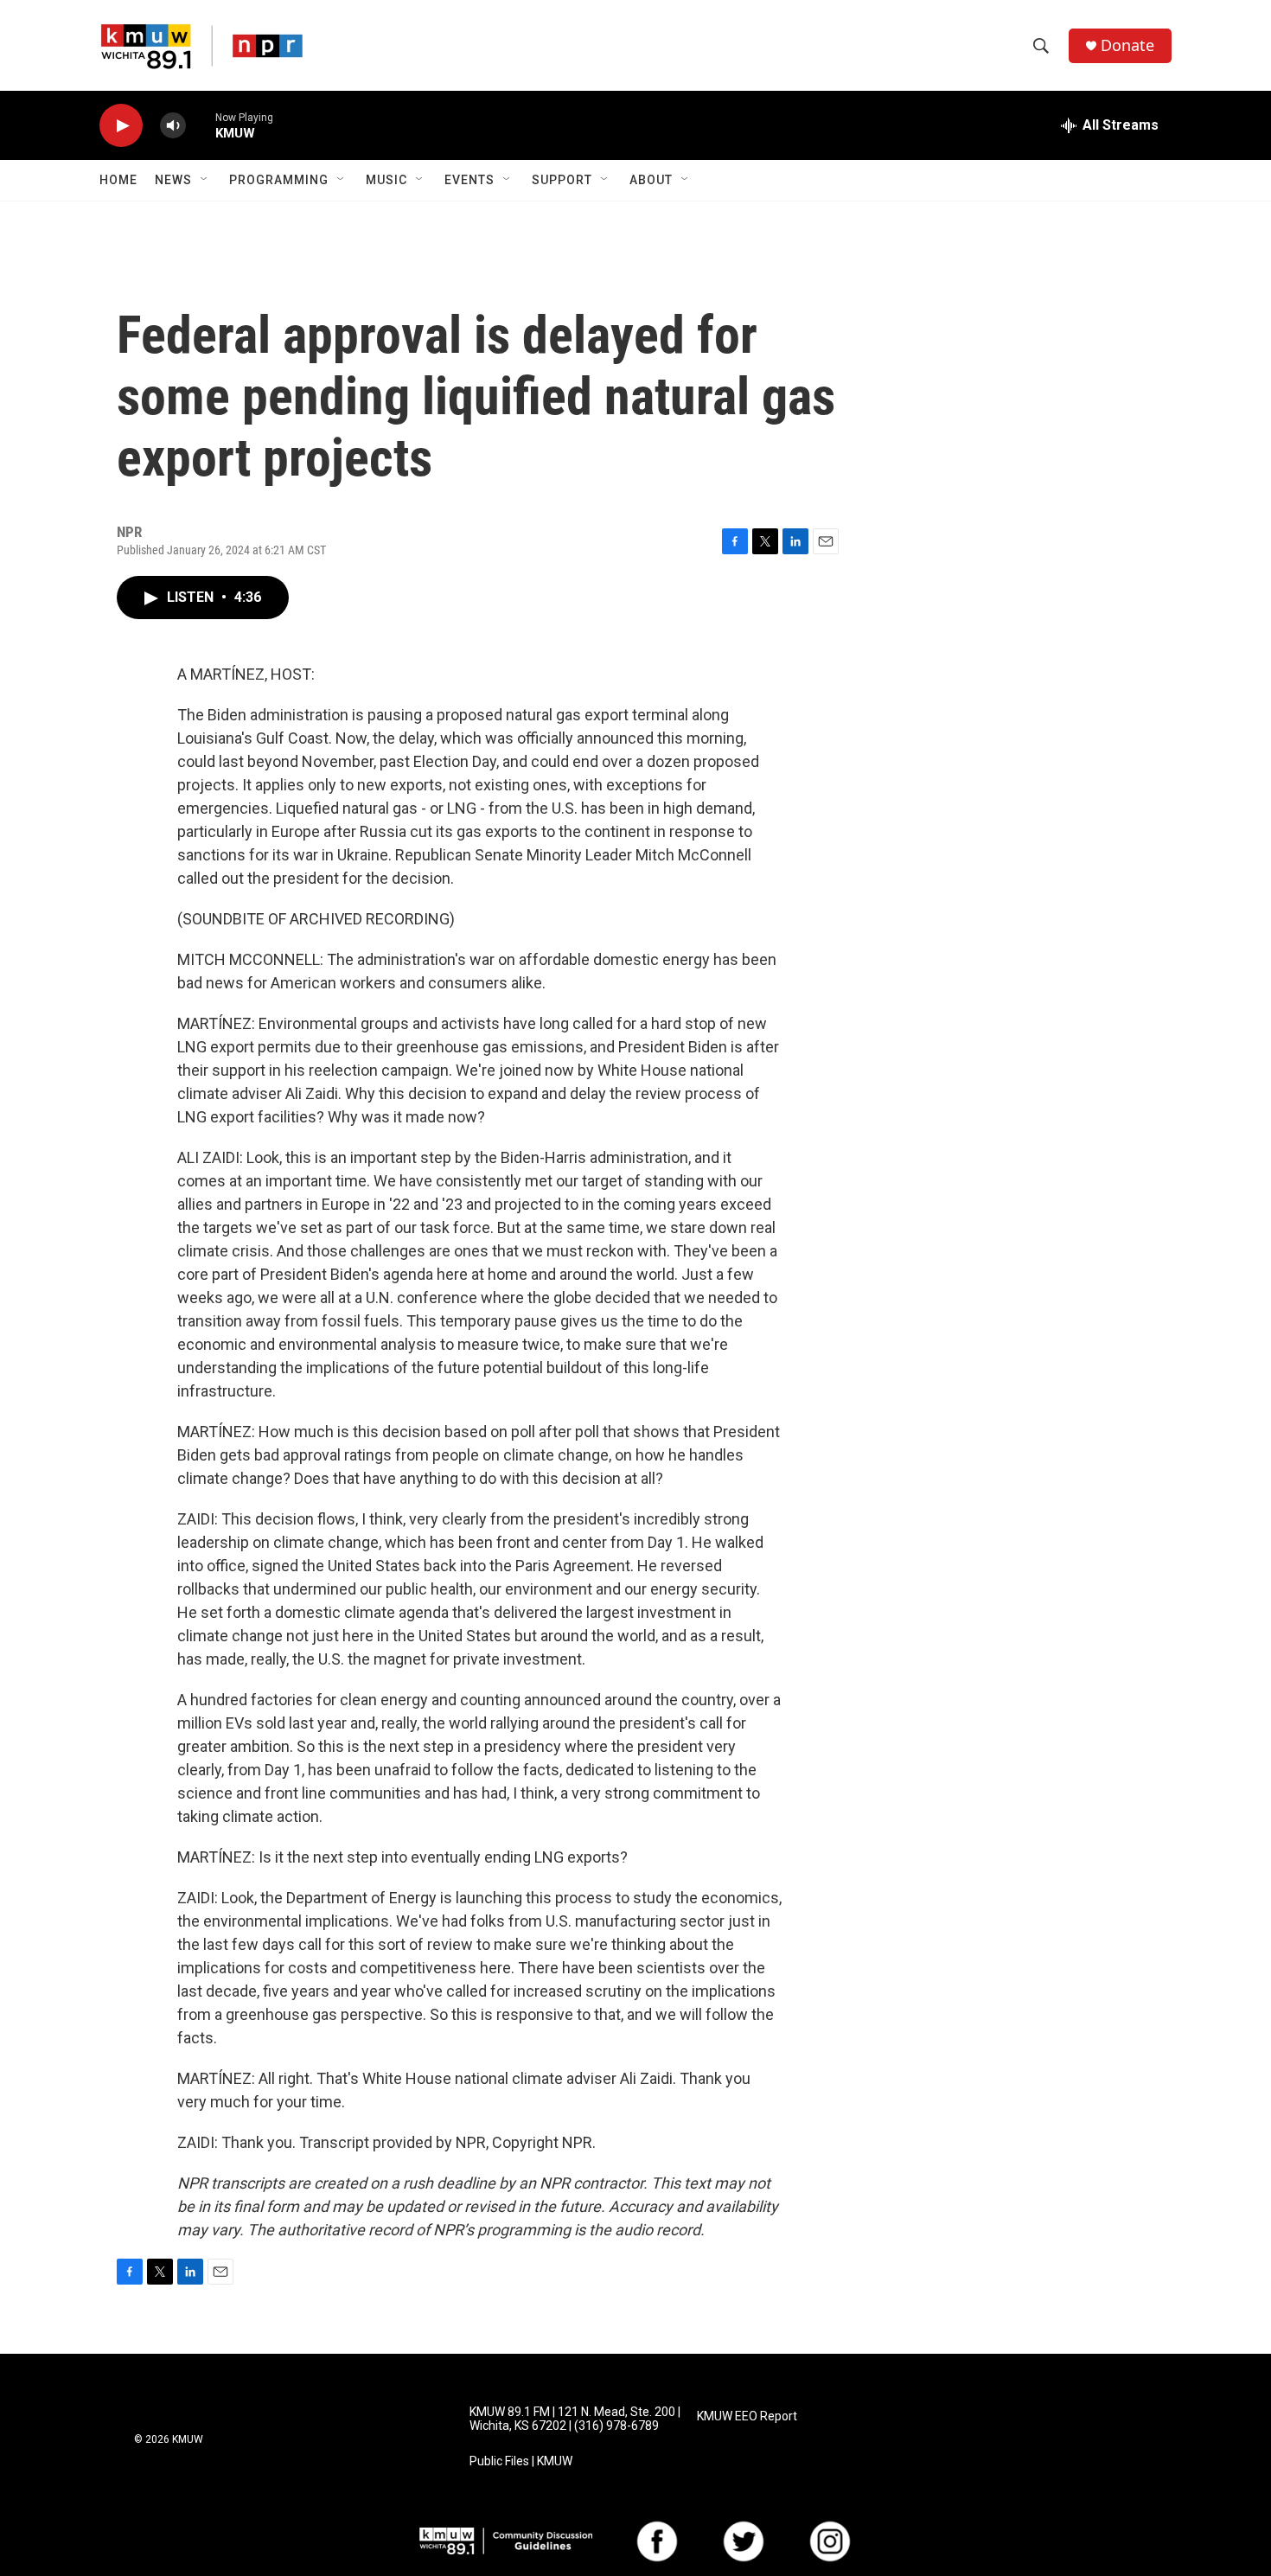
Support (562, 180)
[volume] (173, 126)
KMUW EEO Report (747, 2416)
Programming (279, 180)
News (173, 180)
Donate (1127, 45)
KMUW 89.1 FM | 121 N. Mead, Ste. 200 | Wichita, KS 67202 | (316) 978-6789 (575, 2419)
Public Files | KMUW (521, 2461)
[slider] (201, 125)
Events (469, 180)
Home (118, 180)
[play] (121, 126)
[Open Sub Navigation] (205, 180)
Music (386, 180)
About (651, 180)
